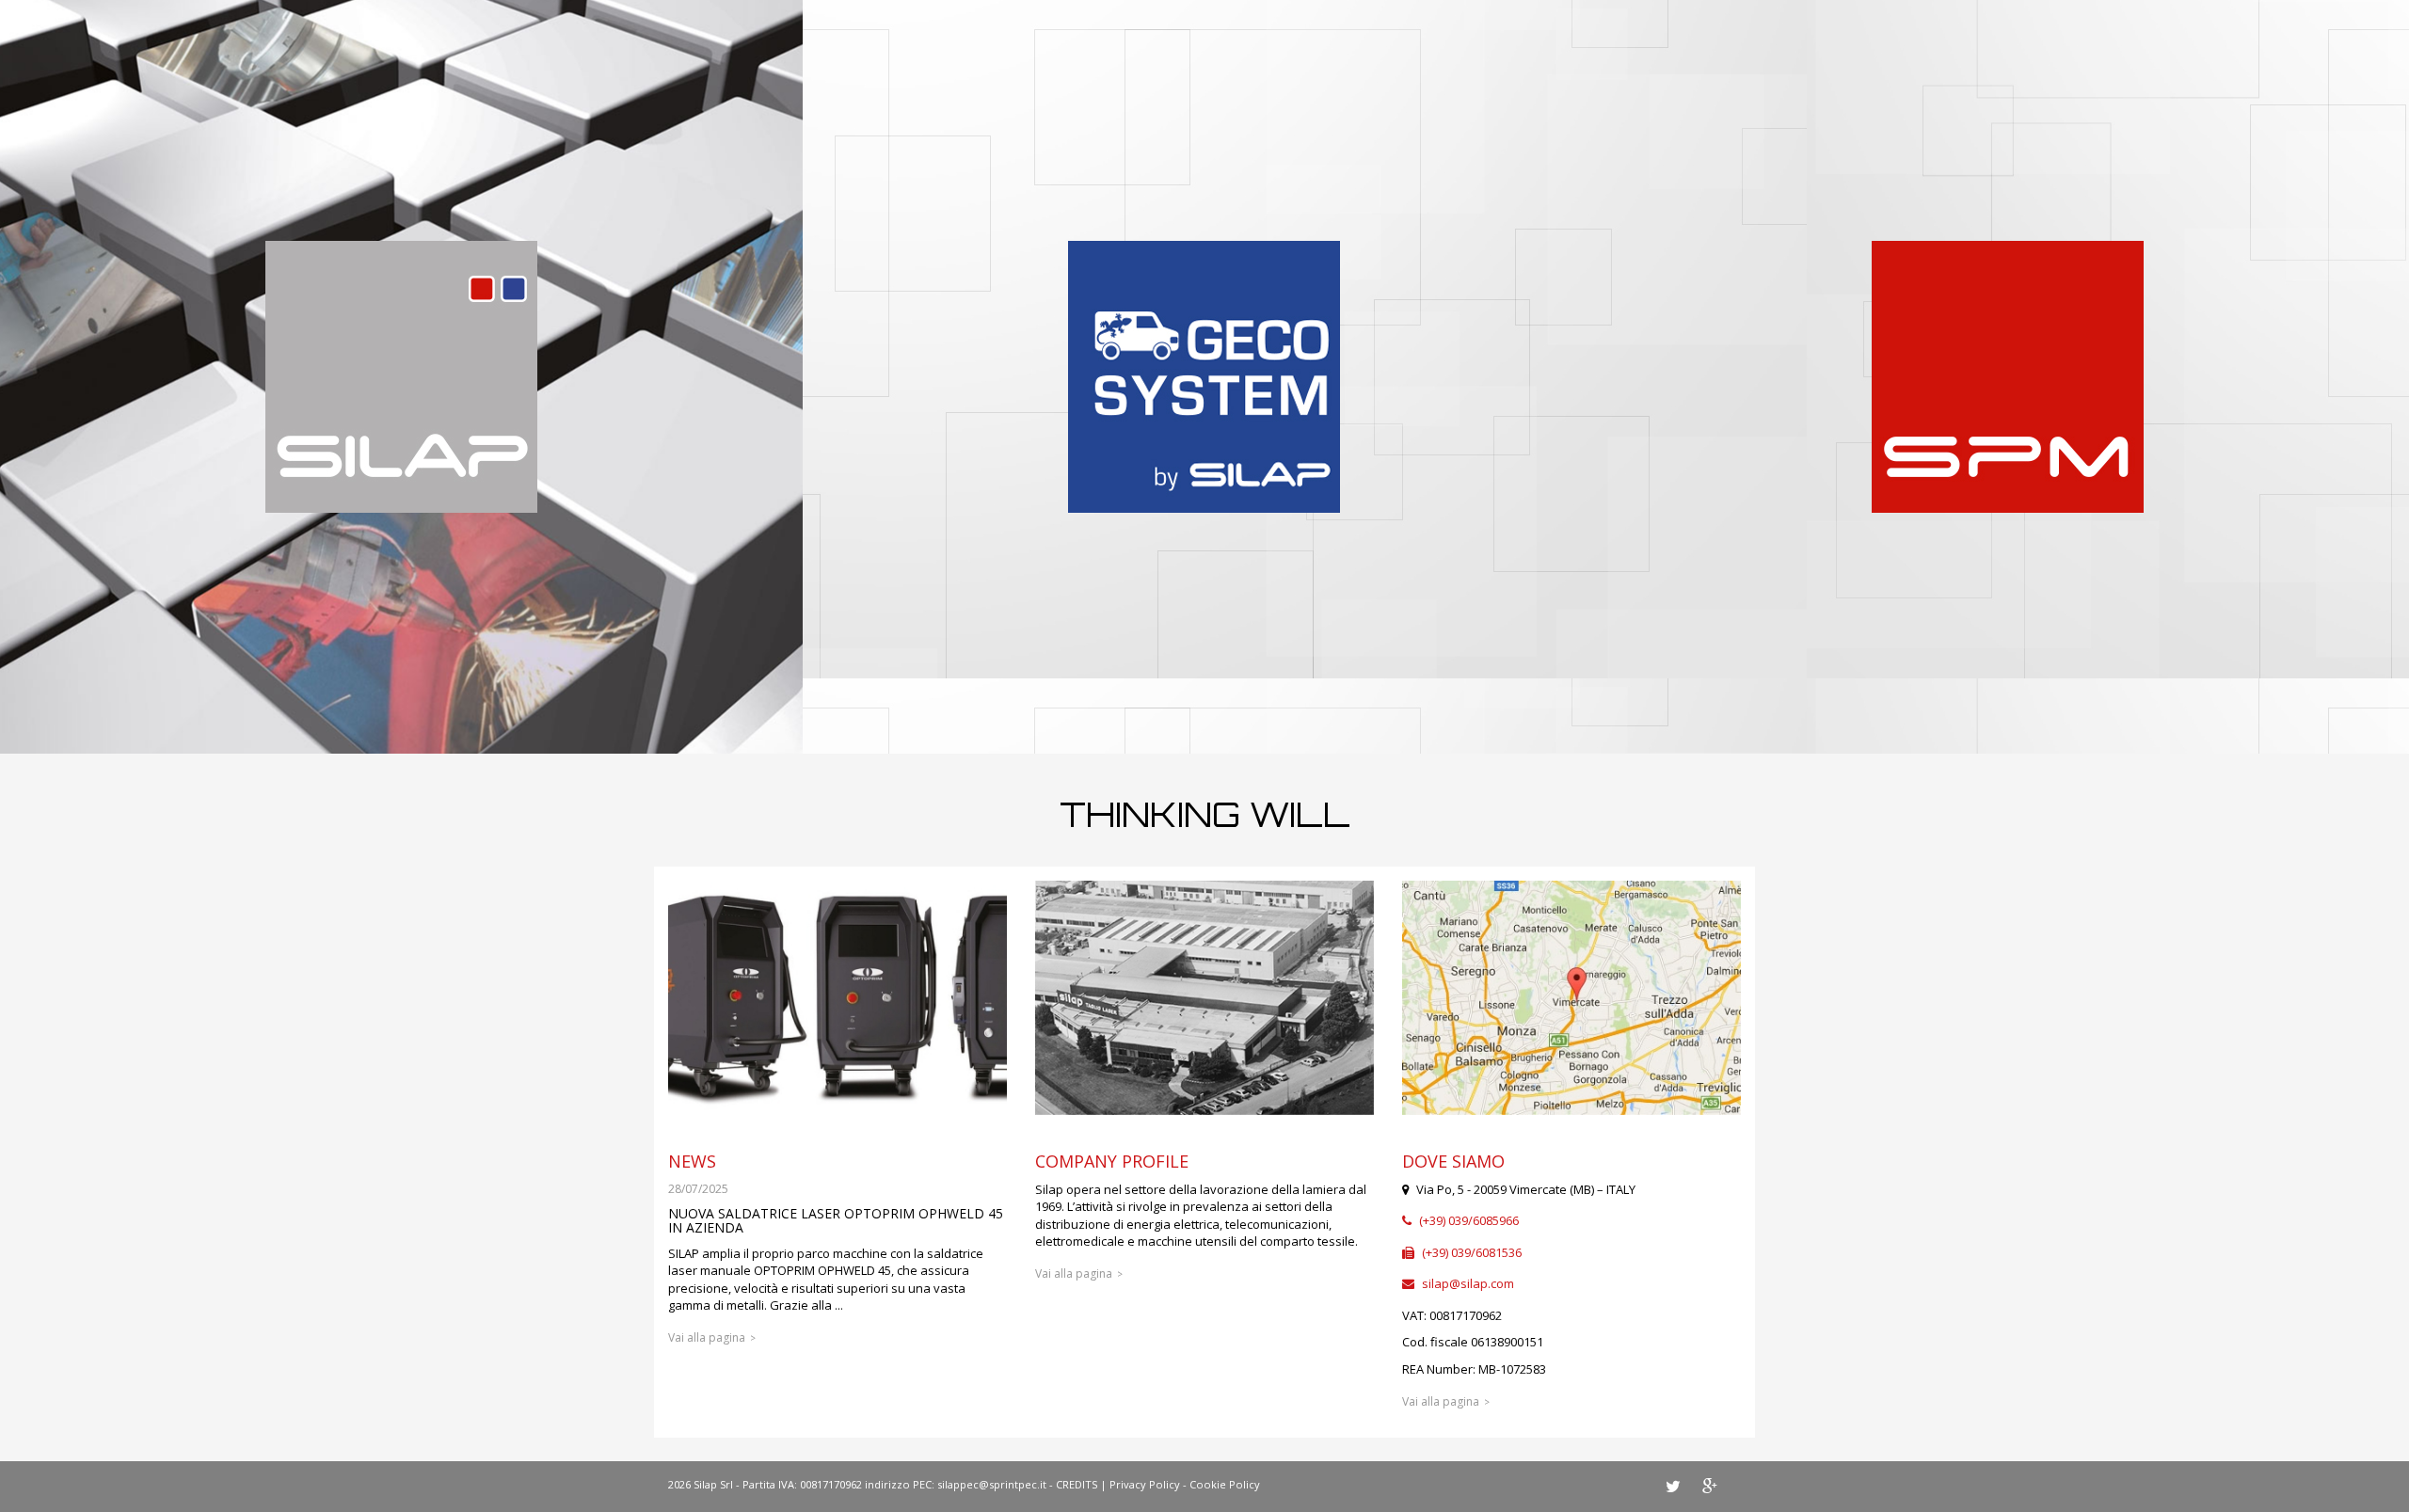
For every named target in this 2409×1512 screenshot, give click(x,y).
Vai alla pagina (707, 1337)
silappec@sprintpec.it (992, 1484)
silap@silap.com (1468, 1283)
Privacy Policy (1145, 1484)
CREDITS (1077, 1484)
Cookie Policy (1225, 1484)
